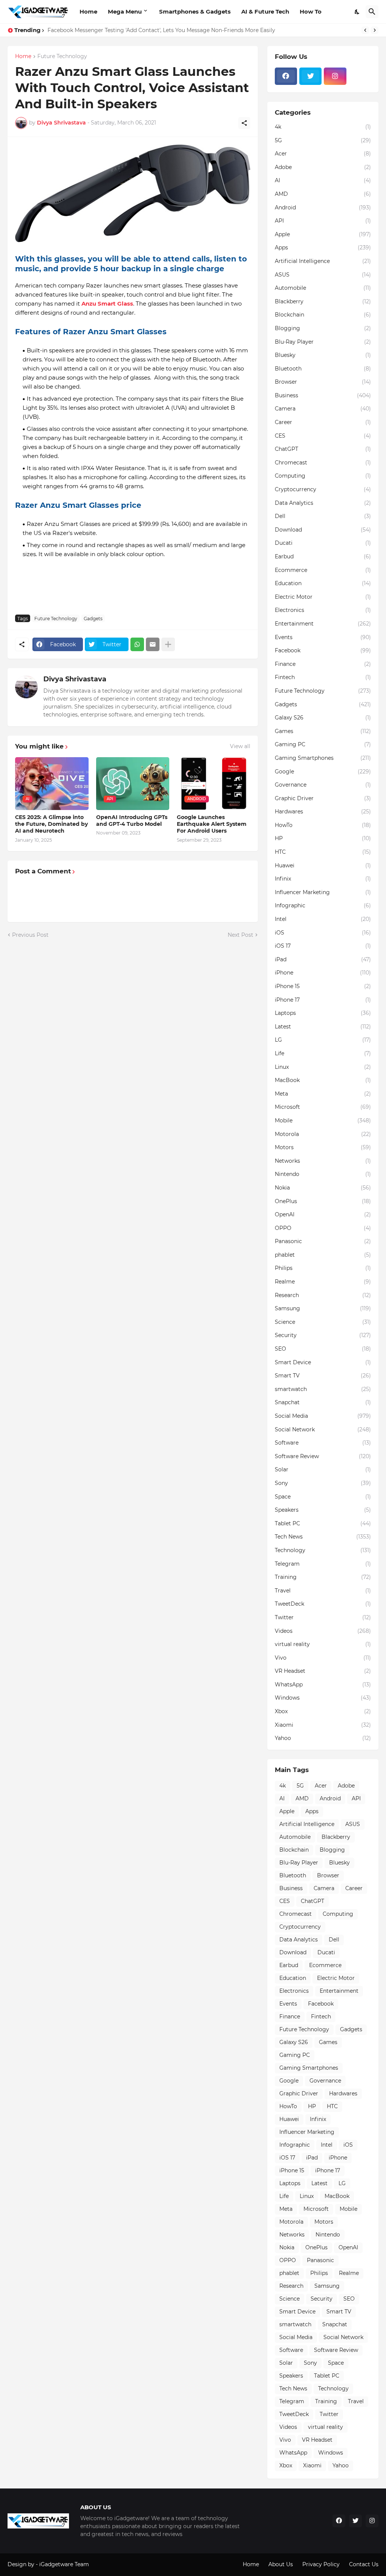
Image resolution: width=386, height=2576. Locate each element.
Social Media (323, 1416)
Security (323, 1335)
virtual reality (323, 1644)
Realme (323, 1282)
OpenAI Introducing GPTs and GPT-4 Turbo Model (132, 821)
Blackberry (323, 301)
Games (323, 731)
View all (240, 746)
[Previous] (365, 30)
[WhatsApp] (137, 644)
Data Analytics (323, 503)
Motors (323, 1147)
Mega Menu (125, 12)
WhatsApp (323, 1685)
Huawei (323, 865)
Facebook (323, 650)
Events (323, 637)
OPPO (323, 1228)
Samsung (323, 1308)
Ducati (323, 543)
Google (323, 772)
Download (323, 530)
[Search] (372, 12)
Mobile (323, 1120)
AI (323, 180)
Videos (323, 1631)
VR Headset (323, 1671)
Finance (323, 664)
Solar (323, 1469)
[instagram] (335, 76)
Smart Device (323, 1362)
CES (323, 436)
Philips (323, 1268)
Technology (323, 1550)
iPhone (323, 973)
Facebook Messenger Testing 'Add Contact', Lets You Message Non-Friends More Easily (161, 30)
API (323, 221)
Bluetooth (323, 369)
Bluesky (323, 355)
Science (323, 1322)
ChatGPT (323, 449)
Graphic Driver (323, 798)
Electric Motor (323, 597)
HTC (323, 852)
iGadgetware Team (64, 2564)
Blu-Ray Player (323, 342)
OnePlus (323, 1201)
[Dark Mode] (357, 12)
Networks (323, 1161)
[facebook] (286, 76)
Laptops (323, 1013)
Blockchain (323, 315)
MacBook (323, 1080)
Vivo (323, 1658)
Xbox (323, 1711)
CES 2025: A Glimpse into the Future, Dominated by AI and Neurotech (51, 824)
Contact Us (364, 2564)
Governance (323, 785)
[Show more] (168, 644)
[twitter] (310, 76)
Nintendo (323, 1174)
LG (323, 1040)
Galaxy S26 (323, 718)
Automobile (323, 288)
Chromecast (323, 463)
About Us (281, 2564)
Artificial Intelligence (323, 261)
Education (323, 583)
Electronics (323, 610)
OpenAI (323, 1214)
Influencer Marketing (323, 892)
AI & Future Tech (265, 12)
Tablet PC (323, 1523)
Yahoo (323, 1738)
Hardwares (323, 812)
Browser (323, 382)
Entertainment (323, 624)
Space (323, 1497)
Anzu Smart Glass (107, 304)
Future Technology (62, 57)
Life (323, 1053)
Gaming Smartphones (323, 758)
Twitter (323, 1617)
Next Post (240, 935)
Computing (323, 476)
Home (88, 12)
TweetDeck (323, 1604)
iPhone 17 (323, 1000)
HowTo (323, 825)
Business (323, 395)
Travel (323, 1591)
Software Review (323, 1456)
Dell (323, 516)
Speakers (323, 1510)
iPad (323, 959)
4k (323, 127)
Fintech (323, 677)
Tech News (323, 1537)
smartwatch (323, 1389)
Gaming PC (323, 744)
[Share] (244, 123)
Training (323, 1577)
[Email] (153, 644)
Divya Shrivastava (75, 679)
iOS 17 (323, 946)
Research (323, 1295)
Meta (323, 1094)
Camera (323, 409)
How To (311, 12)
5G (323, 140)
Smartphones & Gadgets (195, 12)
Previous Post (30, 935)
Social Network (323, 1429)
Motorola (323, 1134)
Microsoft (323, 1107)
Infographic (323, 905)
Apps (323, 247)
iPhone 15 (323, 986)
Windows (323, 1698)
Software (323, 1443)
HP (323, 838)
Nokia (323, 1188)
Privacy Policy (321, 2564)
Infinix (323, 879)
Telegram (323, 1564)
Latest (323, 1027)
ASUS (323, 275)
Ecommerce (323, 570)
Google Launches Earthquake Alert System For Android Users (212, 824)
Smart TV (323, 1376)
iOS (323, 933)
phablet (323, 1255)
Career (323, 422)
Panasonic (323, 1241)
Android (323, 207)
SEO (323, 1349)
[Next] (375, 30)
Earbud (323, 556)
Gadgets (93, 619)
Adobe (323, 167)
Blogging (323, 328)
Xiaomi (323, 1725)
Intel (323, 919)
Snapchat (323, 1402)
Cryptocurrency (323, 489)
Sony (323, 1483)
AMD (323, 194)
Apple (323, 234)
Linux (323, 1067)
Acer (323, 154)
